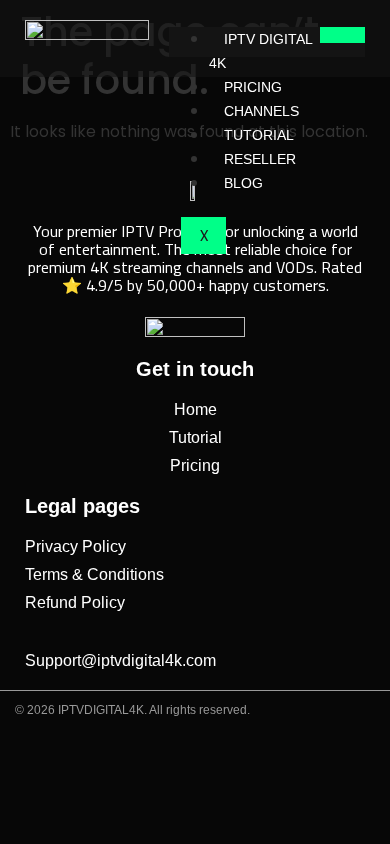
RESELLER (260, 159)
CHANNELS (261, 111)
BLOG (243, 183)
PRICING (253, 87)
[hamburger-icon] (342, 35)
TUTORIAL (259, 135)
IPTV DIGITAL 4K (260, 51)
